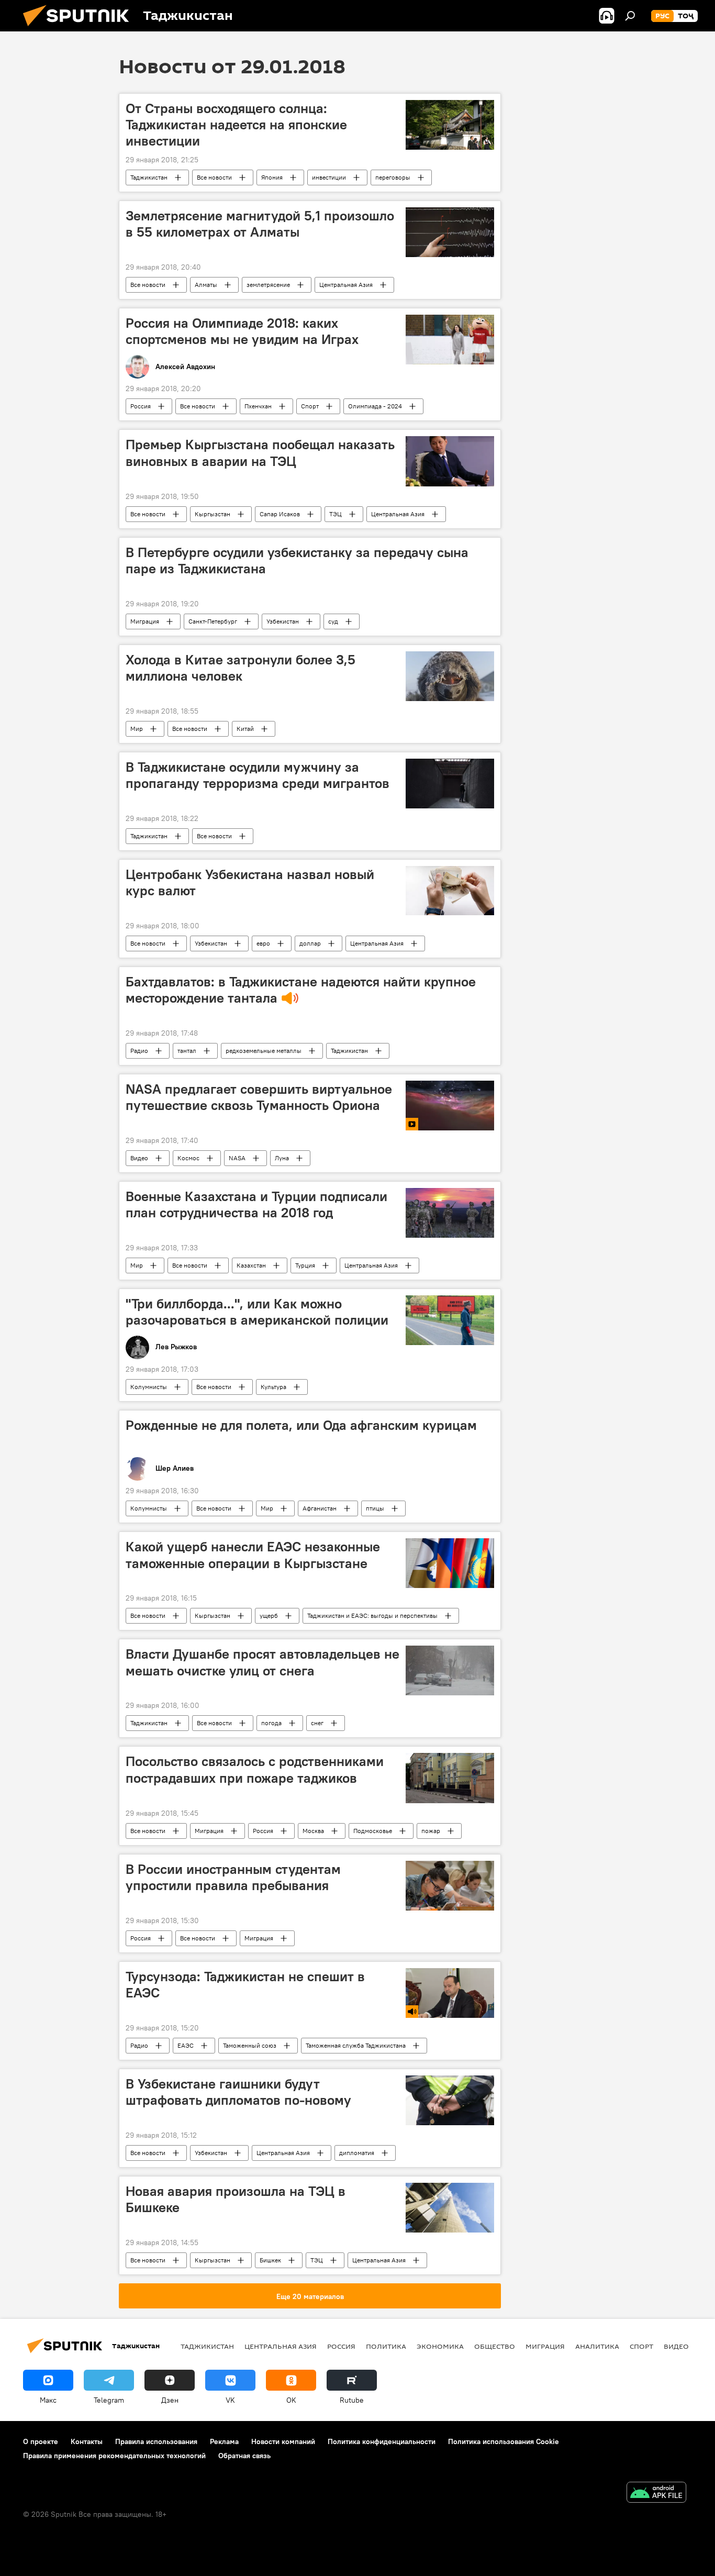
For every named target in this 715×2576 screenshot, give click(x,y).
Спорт (310, 406)
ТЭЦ (336, 514)
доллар (310, 943)
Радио (139, 1051)
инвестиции (329, 177)
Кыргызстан (213, 514)
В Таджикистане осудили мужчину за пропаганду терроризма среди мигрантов (258, 775)
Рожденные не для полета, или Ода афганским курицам (301, 1425)
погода (271, 1723)
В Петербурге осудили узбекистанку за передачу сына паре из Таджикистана (297, 560)
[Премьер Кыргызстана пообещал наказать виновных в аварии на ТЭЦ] (450, 461)
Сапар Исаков (280, 514)
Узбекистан (283, 621)
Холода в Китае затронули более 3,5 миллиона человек (241, 668)
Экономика (440, 2346)
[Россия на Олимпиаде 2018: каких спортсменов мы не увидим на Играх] (450, 340)
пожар (431, 1831)
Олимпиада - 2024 (375, 406)
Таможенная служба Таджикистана (356, 2045)
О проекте (41, 2441)
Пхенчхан (258, 406)
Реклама (224, 2441)
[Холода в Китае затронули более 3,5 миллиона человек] (450, 676)
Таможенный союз (250, 2045)
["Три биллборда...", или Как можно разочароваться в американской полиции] (450, 1320)
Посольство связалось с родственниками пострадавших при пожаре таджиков (255, 1769)
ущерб (269, 1615)
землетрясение (268, 285)
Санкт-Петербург (213, 621)
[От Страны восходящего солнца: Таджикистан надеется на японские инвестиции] (450, 125)
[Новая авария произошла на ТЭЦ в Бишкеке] (450, 2208)
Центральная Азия (346, 285)
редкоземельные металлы (264, 1051)
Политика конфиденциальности (382, 2441)
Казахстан (251, 1265)
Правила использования (156, 2441)
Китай (245, 729)
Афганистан (320, 1508)
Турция (305, 1265)
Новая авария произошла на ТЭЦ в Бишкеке (236, 2199)
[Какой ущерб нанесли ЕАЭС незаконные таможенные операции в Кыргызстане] (450, 1563)
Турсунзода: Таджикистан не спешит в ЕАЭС (245, 1985)
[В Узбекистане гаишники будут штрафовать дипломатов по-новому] (450, 2100)
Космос (188, 1158)
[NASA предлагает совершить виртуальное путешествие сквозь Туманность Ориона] (450, 1106)
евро (263, 943)
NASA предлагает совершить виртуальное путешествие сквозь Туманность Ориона (259, 1097)
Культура (273, 1387)
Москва (313, 1831)
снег (317, 1723)
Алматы (206, 285)
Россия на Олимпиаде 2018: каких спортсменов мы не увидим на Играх (242, 331)
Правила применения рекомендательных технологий (114, 2456)
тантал (187, 1051)
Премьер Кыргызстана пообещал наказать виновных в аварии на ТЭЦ (260, 453)
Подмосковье (373, 1831)
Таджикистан (149, 177)
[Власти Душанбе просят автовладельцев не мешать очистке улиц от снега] (450, 1670)
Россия (141, 406)
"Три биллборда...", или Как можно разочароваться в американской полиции (257, 1312)
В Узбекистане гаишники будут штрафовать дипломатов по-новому (238, 2092)
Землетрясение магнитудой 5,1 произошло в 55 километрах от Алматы (260, 224)
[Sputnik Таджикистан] (80, 29)
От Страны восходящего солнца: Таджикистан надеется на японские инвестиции (236, 125)
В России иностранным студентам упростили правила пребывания (233, 1877)
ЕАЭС (186, 2045)
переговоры (393, 177)
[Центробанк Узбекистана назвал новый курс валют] (450, 891)
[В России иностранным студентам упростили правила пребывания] (450, 1886)
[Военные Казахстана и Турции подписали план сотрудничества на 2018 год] (450, 1213)
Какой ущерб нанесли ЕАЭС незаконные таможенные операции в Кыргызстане (253, 1555)
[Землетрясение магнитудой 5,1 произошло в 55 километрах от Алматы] (450, 232)
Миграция (145, 621)
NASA (237, 1158)
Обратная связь (244, 2456)
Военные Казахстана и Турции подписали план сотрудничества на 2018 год (256, 1204)
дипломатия (357, 2153)
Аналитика (597, 2346)
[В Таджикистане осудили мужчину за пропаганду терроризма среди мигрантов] (450, 784)
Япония (272, 177)
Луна (282, 1158)
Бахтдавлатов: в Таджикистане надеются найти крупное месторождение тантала (301, 990)
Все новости (214, 177)
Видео (139, 1158)
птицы (375, 1508)
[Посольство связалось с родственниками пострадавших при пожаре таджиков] (450, 1778)
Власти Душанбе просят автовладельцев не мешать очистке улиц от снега (262, 1662)
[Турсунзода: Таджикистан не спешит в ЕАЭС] (450, 1993)
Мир (137, 729)
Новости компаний (283, 2441)
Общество (495, 2346)
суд (333, 621)
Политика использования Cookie (504, 2441)
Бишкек (270, 2260)
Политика (386, 2346)
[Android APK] (656, 2494)
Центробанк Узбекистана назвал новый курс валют (250, 882)
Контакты (87, 2441)
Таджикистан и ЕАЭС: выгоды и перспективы (372, 1615)
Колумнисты (149, 1387)
